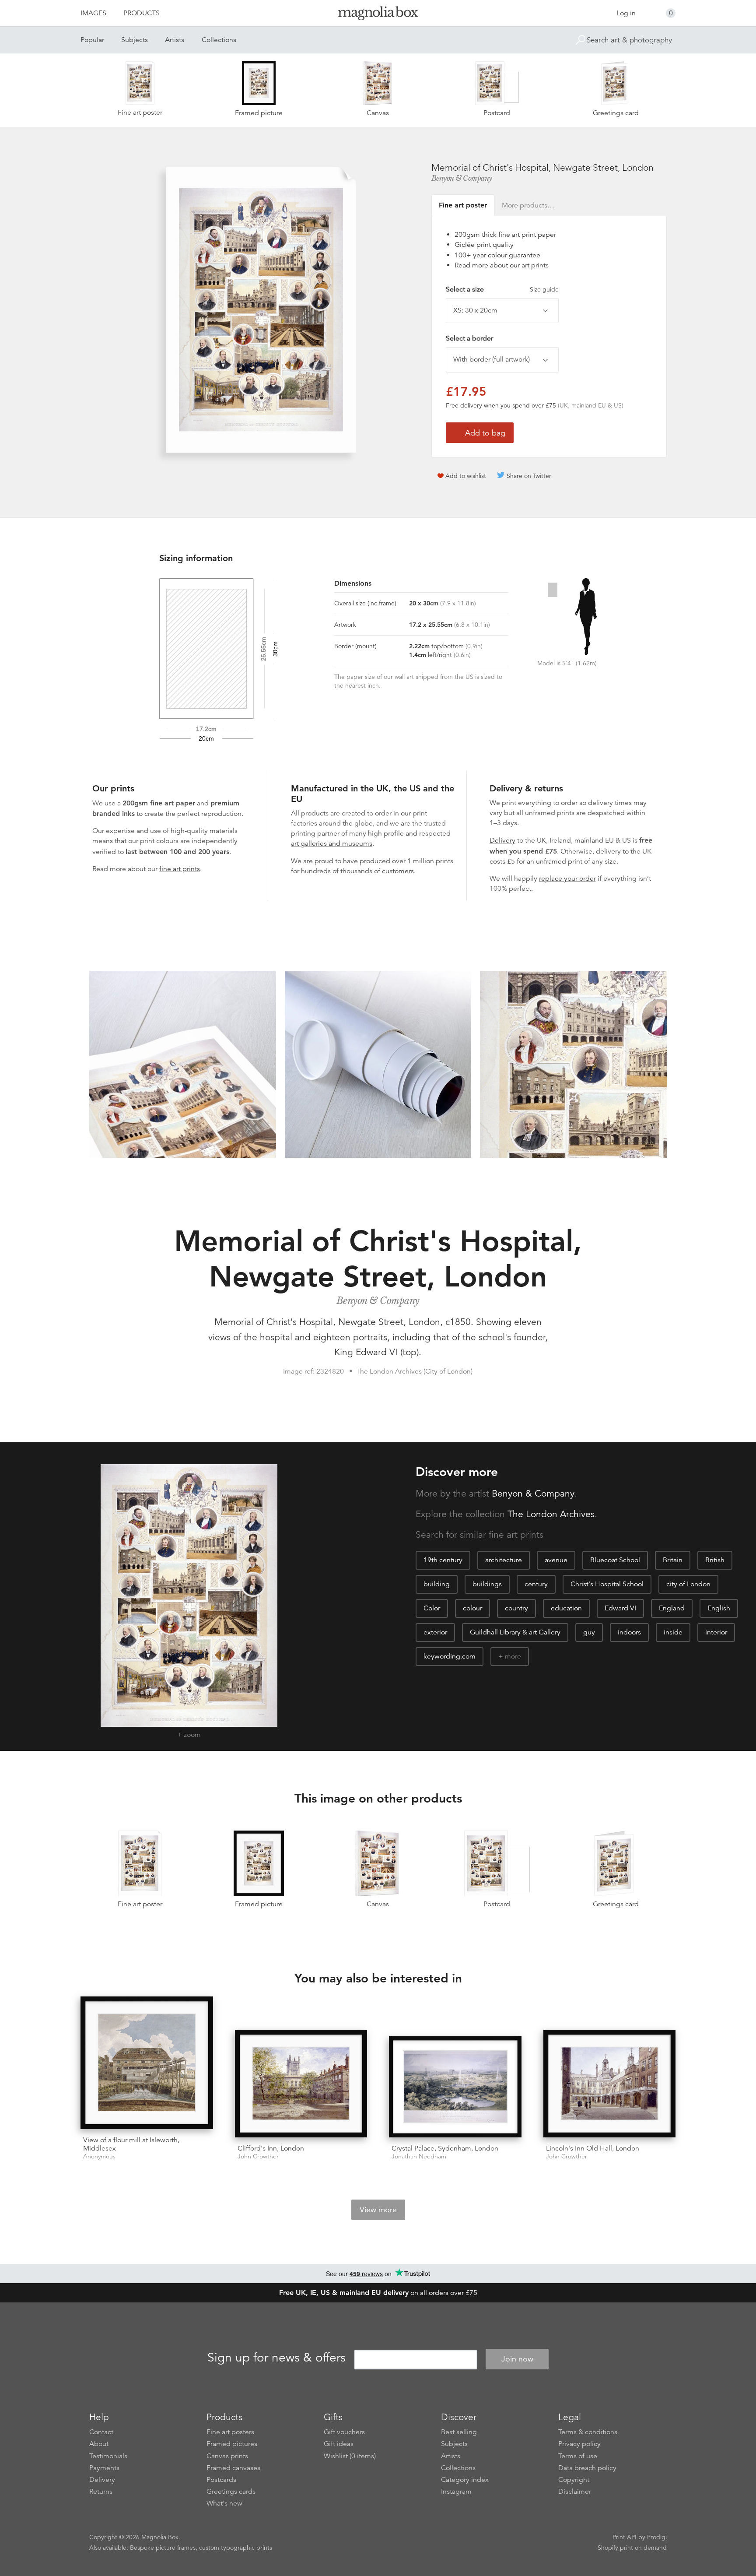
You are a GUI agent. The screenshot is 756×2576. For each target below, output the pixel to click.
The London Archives (551, 1514)
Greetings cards (231, 2492)
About (99, 2444)
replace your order (567, 879)
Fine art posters (230, 2432)
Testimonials (108, 2456)
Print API (625, 2537)
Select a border (469, 338)
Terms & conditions (588, 2432)
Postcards (221, 2480)
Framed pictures (232, 2444)
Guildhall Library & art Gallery (515, 1632)
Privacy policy (579, 2444)
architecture (504, 1560)
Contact (101, 2432)
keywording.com (450, 1656)
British (715, 1560)
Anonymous (99, 2156)
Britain (673, 1560)
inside (673, 1632)
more (513, 1656)
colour (472, 1608)
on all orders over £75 (378, 2293)
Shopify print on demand (632, 2548)
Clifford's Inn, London (271, 2148)
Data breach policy (587, 2468)
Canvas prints (227, 2456)
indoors (629, 1632)
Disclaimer (575, 2492)
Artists (175, 40)
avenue (556, 1560)
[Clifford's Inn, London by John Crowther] (301, 2084)
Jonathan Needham (419, 2156)
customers (398, 871)
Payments (104, 2468)
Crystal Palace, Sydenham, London (445, 2148)
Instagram (456, 2492)
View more (378, 2210)
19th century (443, 1560)
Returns (101, 2492)
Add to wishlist (466, 476)
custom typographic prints (236, 2548)
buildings (487, 1584)
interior (716, 1632)
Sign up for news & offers (276, 2358)
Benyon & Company (462, 178)
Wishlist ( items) (350, 2456)
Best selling (459, 2432)
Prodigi (657, 2537)
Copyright (574, 2480)
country (516, 1608)
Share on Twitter (529, 476)
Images (93, 13)
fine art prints (180, 869)
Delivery (502, 840)
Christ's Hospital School (607, 1584)
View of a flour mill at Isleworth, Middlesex (131, 2144)
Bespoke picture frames (163, 2548)
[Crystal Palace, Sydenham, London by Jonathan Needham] (455, 2087)
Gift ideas (339, 2444)
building (437, 1584)
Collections (219, 40)
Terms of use (578, 2456)
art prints (535, 265)
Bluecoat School (615, 1560)
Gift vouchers (344, 2432)
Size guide (544, 289)
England (672, 1608)
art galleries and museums (332, 843)
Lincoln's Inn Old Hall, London (593, 2148)
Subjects (135, 40)
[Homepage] (378, 15)
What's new (224, 2503)
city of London (688, 1584)
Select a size (502, 289)
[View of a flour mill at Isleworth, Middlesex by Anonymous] (147, 2063)
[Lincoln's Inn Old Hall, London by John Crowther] (610, 2084)
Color (432, 1608)
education (566, 1608)
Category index (465, 2480)
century (536, 1584)
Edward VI (620, 1608)
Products (142, 13)
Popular (92, 40)
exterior (435, 1632)
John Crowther (258, 2156)
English (719, 1608)
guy (589, 1632)
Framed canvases (233, 2468)
